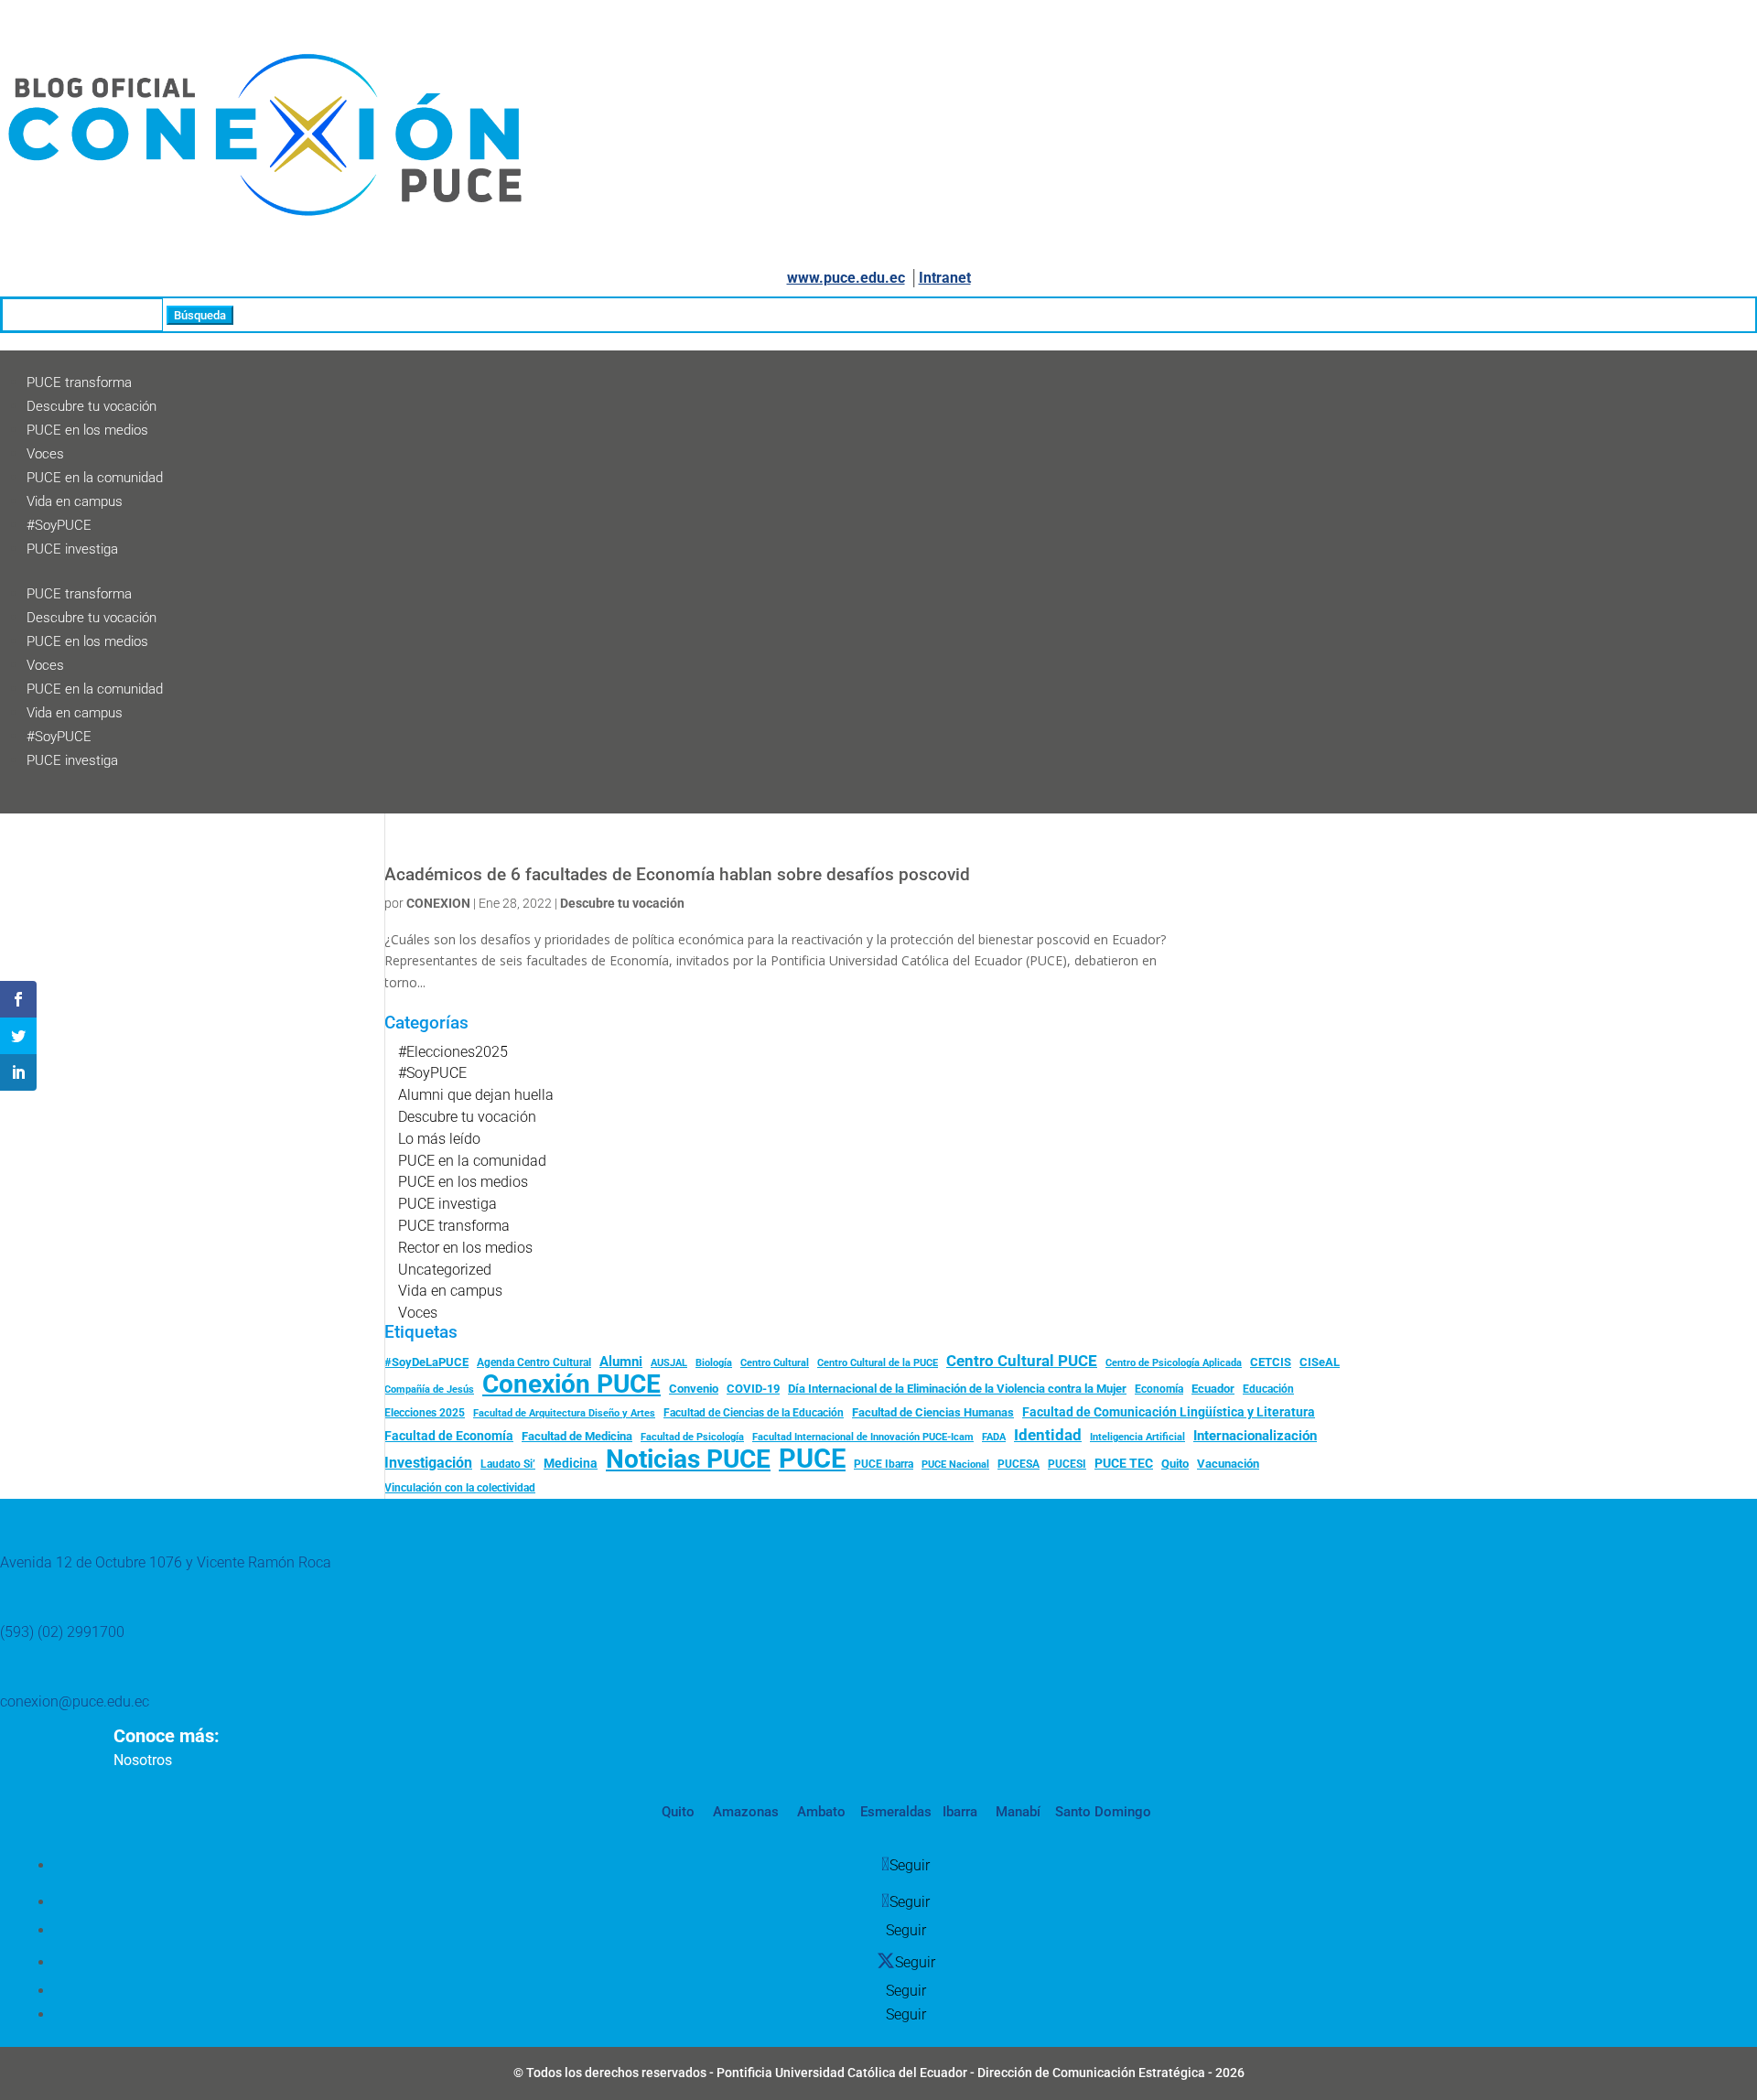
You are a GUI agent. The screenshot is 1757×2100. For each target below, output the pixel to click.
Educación (1268, 1389)
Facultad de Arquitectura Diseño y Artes (564, 1413)
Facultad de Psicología (692, 1437)
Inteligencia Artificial (1137, 1437)
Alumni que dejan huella (476, 1095)
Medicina (571, 1463)
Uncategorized (445, 1270)
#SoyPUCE (59, 525)
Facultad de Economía (449, 1436)
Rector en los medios (465, 1248)
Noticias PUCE (688, 1459)
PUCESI (1067, 1464)
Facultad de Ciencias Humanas (933, 1412)
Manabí (1016, 1812)
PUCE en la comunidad (95, 478)
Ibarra (958, 1812)
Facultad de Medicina (577, 1436)
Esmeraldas (896, 1812)
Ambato (819, 1812)
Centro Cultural (775, 1363)
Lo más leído (439, 1139)
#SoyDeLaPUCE (426, 1362)
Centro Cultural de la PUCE (878, 1363)
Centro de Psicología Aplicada (1174, 1363)
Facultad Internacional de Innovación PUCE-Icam (863, 1437)
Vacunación (1228, 1464)
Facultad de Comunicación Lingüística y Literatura (1169, 1412)
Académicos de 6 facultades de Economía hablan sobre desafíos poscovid (677, 875)
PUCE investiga (72, 549)
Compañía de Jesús (429, 1389)
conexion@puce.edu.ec (75, 1702)
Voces (45, 454)
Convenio (694, 1389)
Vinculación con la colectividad (460, 1488)
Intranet (945, 278)
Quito (1175, 1464)
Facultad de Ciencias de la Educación (754, 1413)
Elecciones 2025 (425, 1413)
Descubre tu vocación (92, 406)
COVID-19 (753, 1389)
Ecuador (1213, 1389)
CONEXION (438, 903)
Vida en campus (75, 501)
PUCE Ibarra (884, 1464)
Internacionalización (1255, 1436)
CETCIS (1271, 1362)
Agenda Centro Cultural (534, 1362)
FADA (994, 1437)
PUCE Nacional (955, 1465)
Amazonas (744, 1812)
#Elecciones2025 (453, 1052)
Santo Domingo (1103, 1812)
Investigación (428, 1463)
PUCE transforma (79, 382)
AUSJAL (669, 1363)
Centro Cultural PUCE (1022, 1361)
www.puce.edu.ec (846, 278)
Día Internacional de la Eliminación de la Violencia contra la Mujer (957, 1389)
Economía (1159, 1389)
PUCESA (1019, 1464)
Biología (714, 1363)
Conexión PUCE (571, 1384)
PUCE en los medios (87, 430)
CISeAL (1320, 1362)
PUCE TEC (1124, 1463)
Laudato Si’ (508, 1464)
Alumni (621, 1362)
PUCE (812, 1459)
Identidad (1048, 1435)
